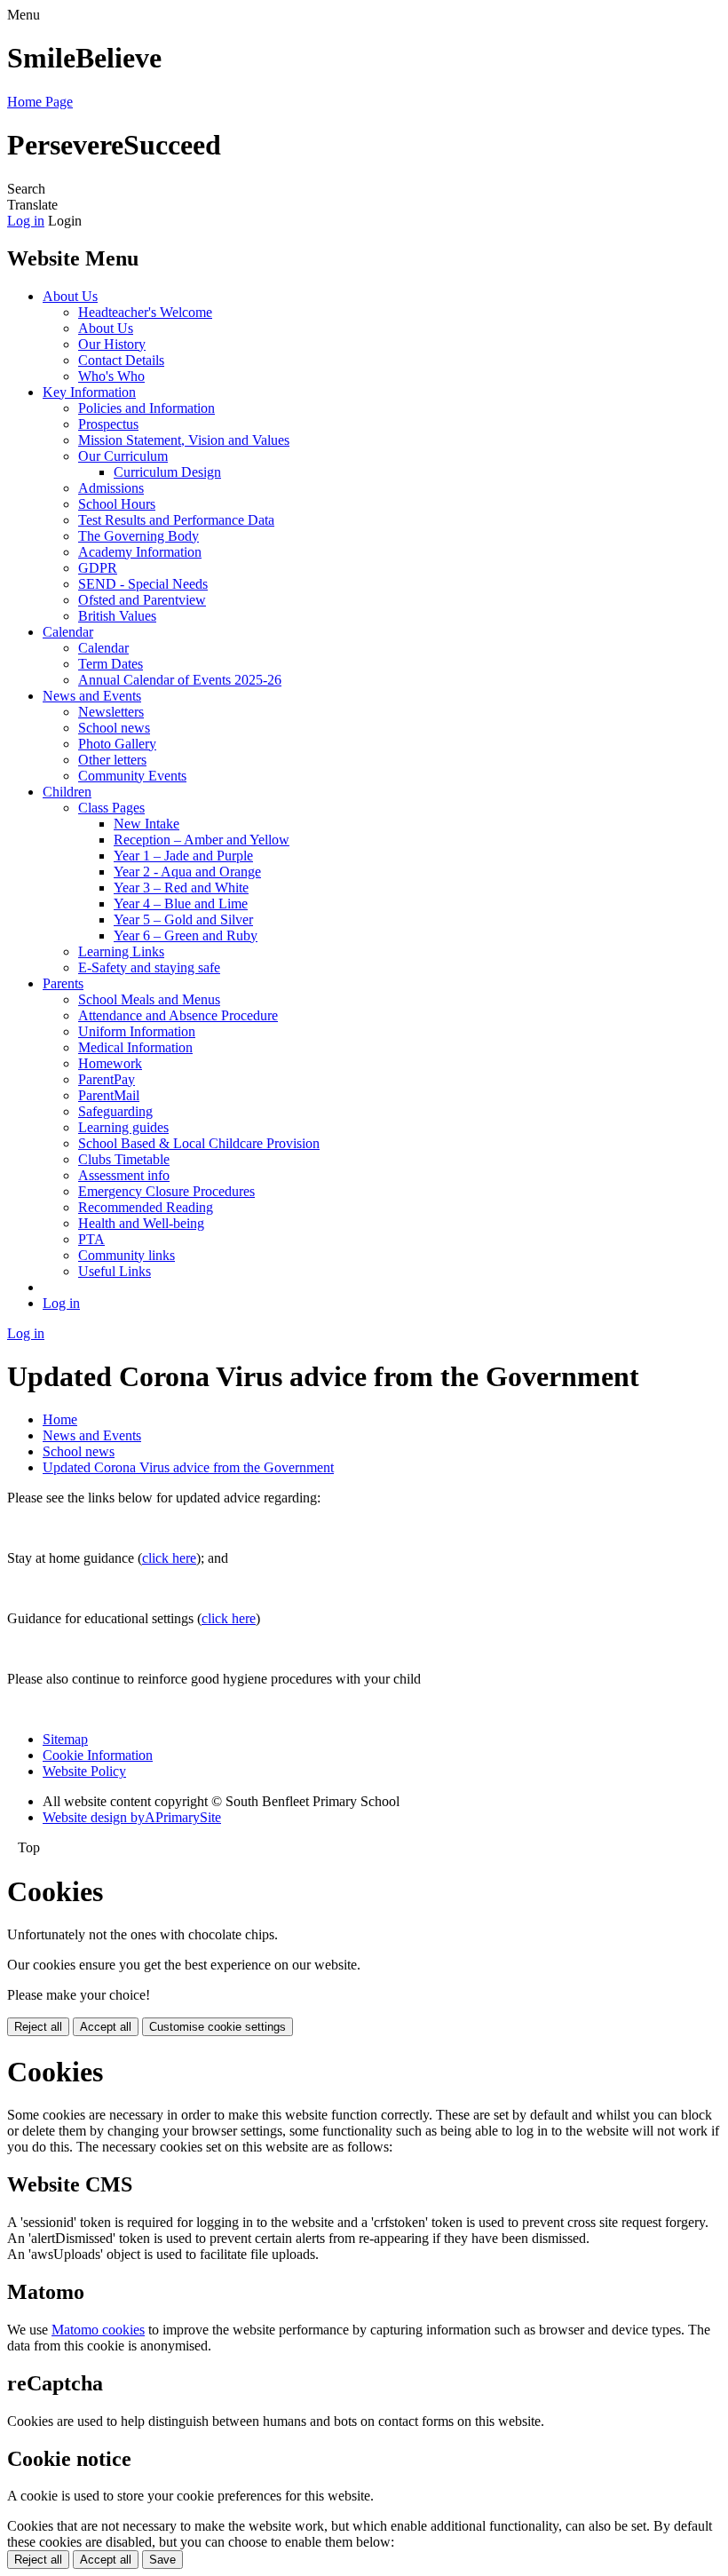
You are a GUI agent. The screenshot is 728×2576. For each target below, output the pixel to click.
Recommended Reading (146, 1207)
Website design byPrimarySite (132, 1817)
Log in (26, 221)
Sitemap (65, 1739)
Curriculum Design (167, 472)
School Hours (117, 504)
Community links (127, 1255)
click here (169, 1558)
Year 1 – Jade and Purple (183, 856)
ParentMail (109, 1095)
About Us (70, 296)
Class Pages (111, 808)
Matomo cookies (98, 2330)
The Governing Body (138, 536)
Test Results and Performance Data (176, 520)
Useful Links (115, 1271)
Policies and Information (146, 408)
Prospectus (108, 424)
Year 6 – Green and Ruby (186, 935)
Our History (112, 344)
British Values (117, 616)
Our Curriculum (123, 456)
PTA (91, 1239)
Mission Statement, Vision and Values (184, 440)
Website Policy (84, 1771)
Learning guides (123, 1127)
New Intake (146, 824)
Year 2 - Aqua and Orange (187, 872)
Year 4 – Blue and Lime (181, 904)
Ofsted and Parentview (142, 600)
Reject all (38, 2027)
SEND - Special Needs (143, 584)
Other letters (112, 760)
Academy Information (140, 552)
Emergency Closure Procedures (166, 1191)
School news (114, 728)
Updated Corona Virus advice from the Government (188, 1467)
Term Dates (111, 664)
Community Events (132, 776)
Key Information (89, 392)
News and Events (92, 696)
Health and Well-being (141, 1223)
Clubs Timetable (124, 1159)
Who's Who (111, 376)
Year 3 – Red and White (181, 888)
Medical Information (135, 1047)
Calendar (68, 632)
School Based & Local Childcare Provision (199, 1143)
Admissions (111, 488)
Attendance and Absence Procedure (178, 1015)
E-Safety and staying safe (149, 967)
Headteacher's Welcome (145, 312)
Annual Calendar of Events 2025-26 (180, 680)
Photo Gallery (117, 744)
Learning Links (121, 951)
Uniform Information (137, 1031)
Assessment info (124, 1175)
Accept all (106, 2027)
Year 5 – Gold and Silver (183, 919)
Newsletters (111, 712)
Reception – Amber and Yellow (202, 840)
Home (60, 1419)
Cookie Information (98, 1755)
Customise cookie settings (218, 2027)
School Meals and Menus (149, 999)
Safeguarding (115, 1111)
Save (162, 2560)
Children (67, 792)
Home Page (40, 102)
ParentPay (107, 1079)
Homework (110, 1063)
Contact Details (121, 360)
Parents (63, 983)
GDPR (98, 568)
